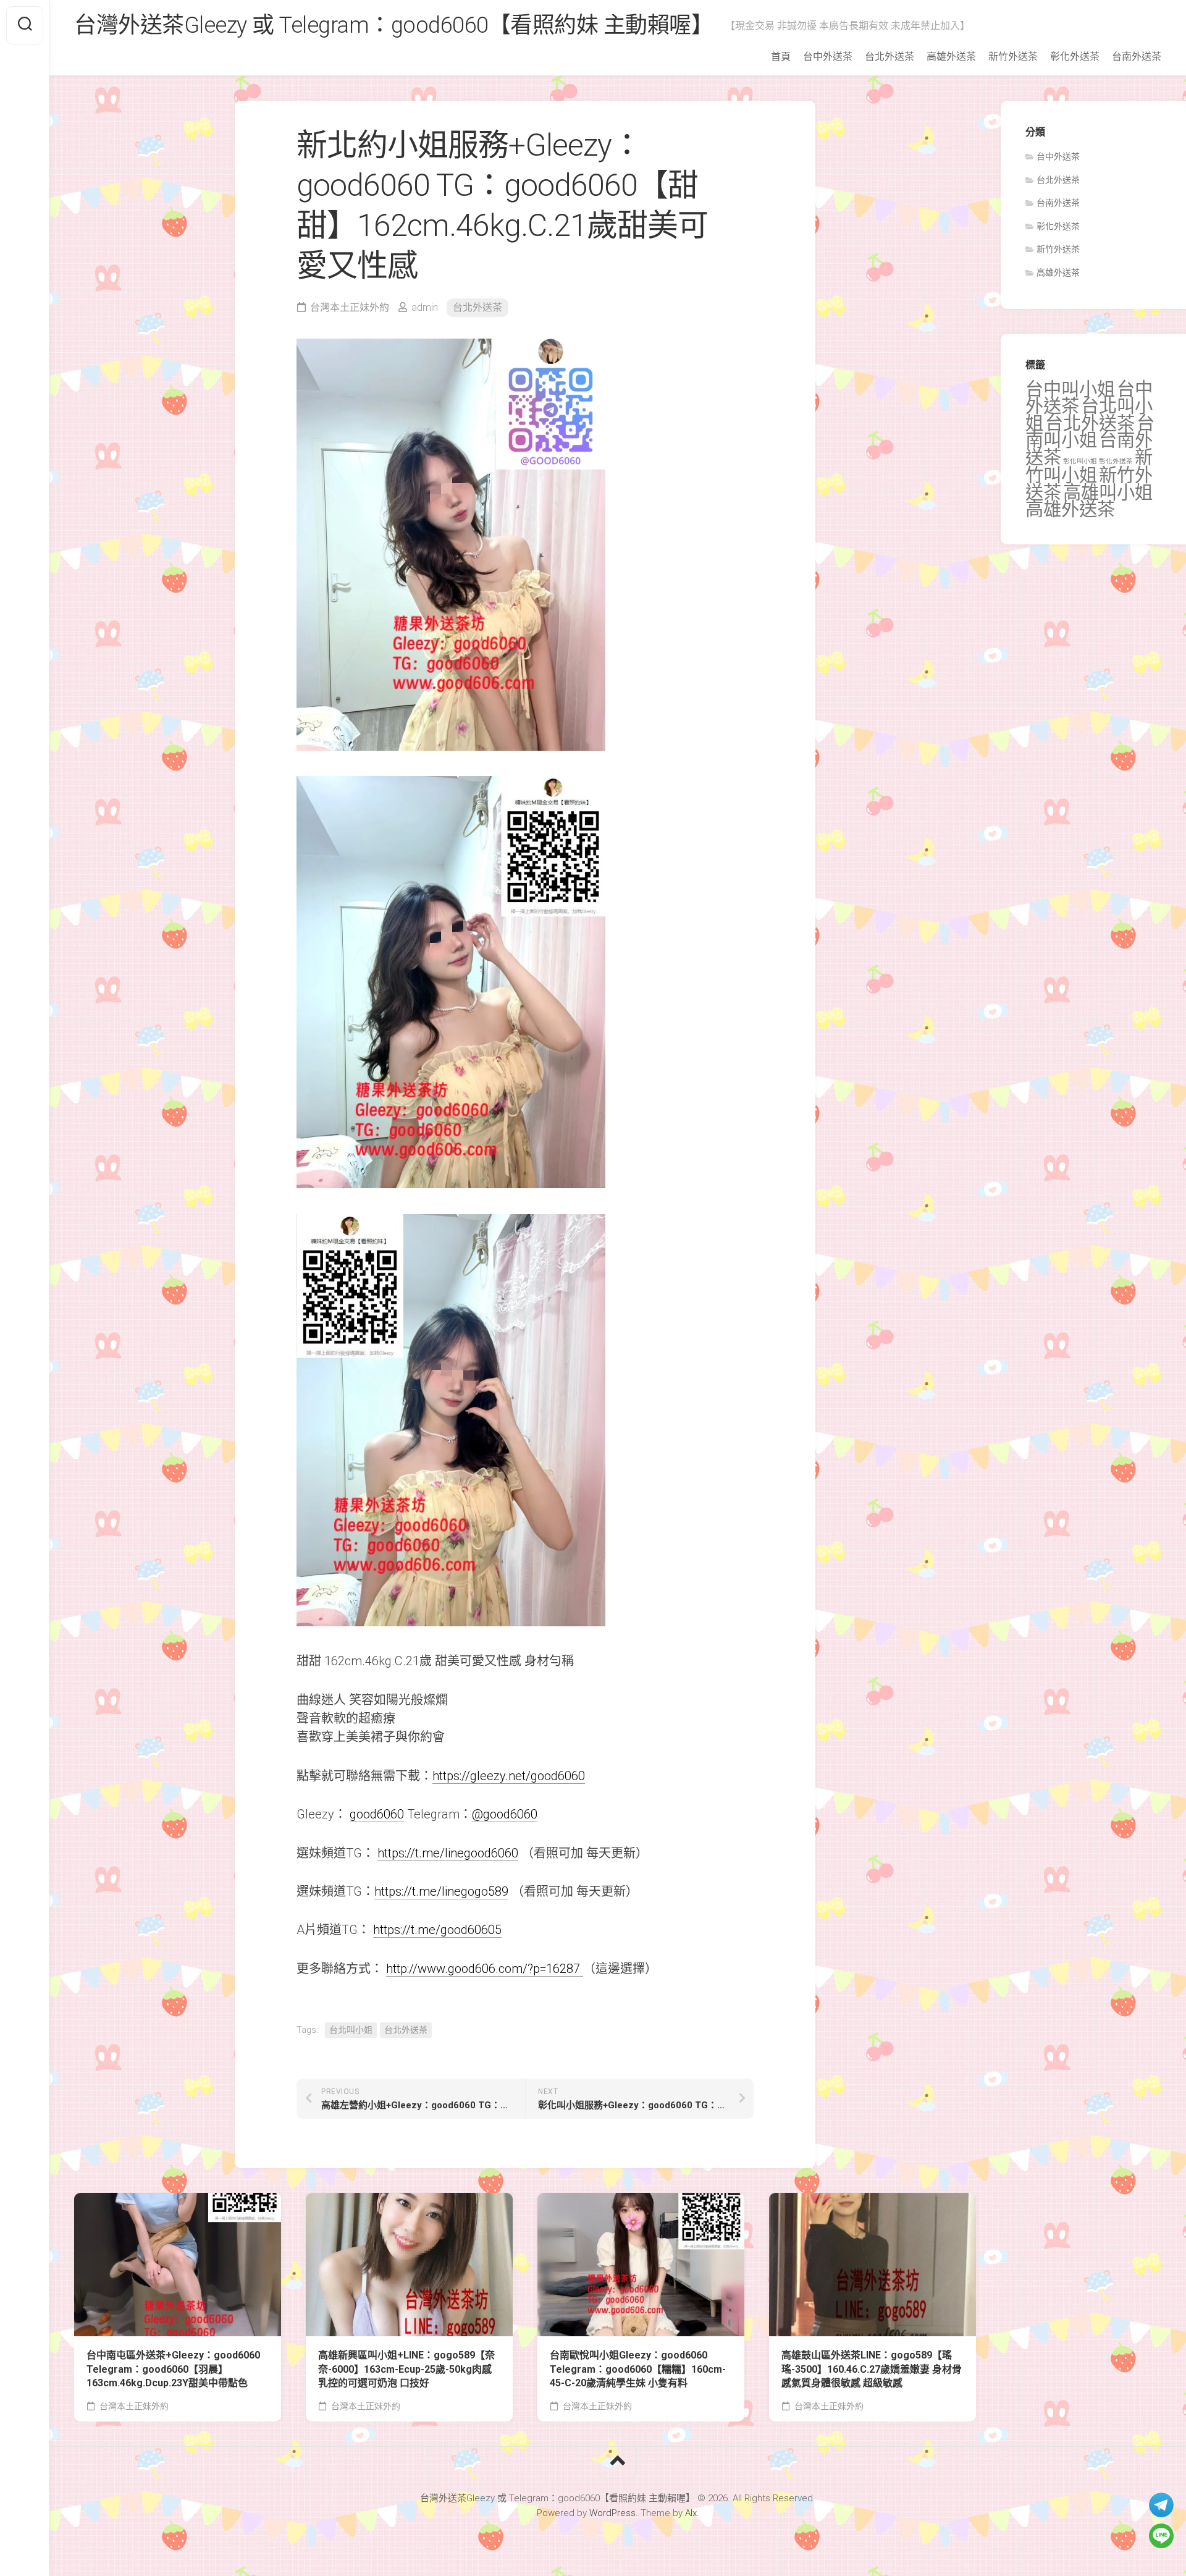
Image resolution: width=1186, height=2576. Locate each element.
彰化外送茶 (1075, 57)
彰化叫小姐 (1080, 461)
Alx (691, 2513)
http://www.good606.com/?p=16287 (485, 1969)
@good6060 (505, 1814)
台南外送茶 (1137, 57)
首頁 (781, 57)
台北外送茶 (889, 57)
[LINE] (1161, 2536)
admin (425, 307)
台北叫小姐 (351, 2030)
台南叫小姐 (1090, 432)
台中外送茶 (828, 57)
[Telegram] (1161, 2505)
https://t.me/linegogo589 (441, 1891)
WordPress (612, 2513)
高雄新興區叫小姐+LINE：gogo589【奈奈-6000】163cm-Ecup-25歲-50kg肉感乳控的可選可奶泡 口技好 (406, 2369)
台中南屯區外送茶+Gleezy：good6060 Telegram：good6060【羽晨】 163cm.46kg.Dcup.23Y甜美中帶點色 (173, 2369)
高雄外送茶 (951, 57)
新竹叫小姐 (1089, 467)
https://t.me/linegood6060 (448, 1853)
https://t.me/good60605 (437, 1930)
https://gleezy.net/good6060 (509, 1776)
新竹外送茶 (1013, 57)
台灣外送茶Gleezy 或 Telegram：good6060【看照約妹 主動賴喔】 (393, 25)
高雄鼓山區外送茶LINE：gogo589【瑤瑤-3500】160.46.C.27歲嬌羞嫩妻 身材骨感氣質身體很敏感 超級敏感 (872, 2369)
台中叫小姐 (1070, 389)
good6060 (377, 1814)
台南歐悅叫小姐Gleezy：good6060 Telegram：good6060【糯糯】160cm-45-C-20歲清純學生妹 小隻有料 (638, 2369)
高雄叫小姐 (1108, 492)
